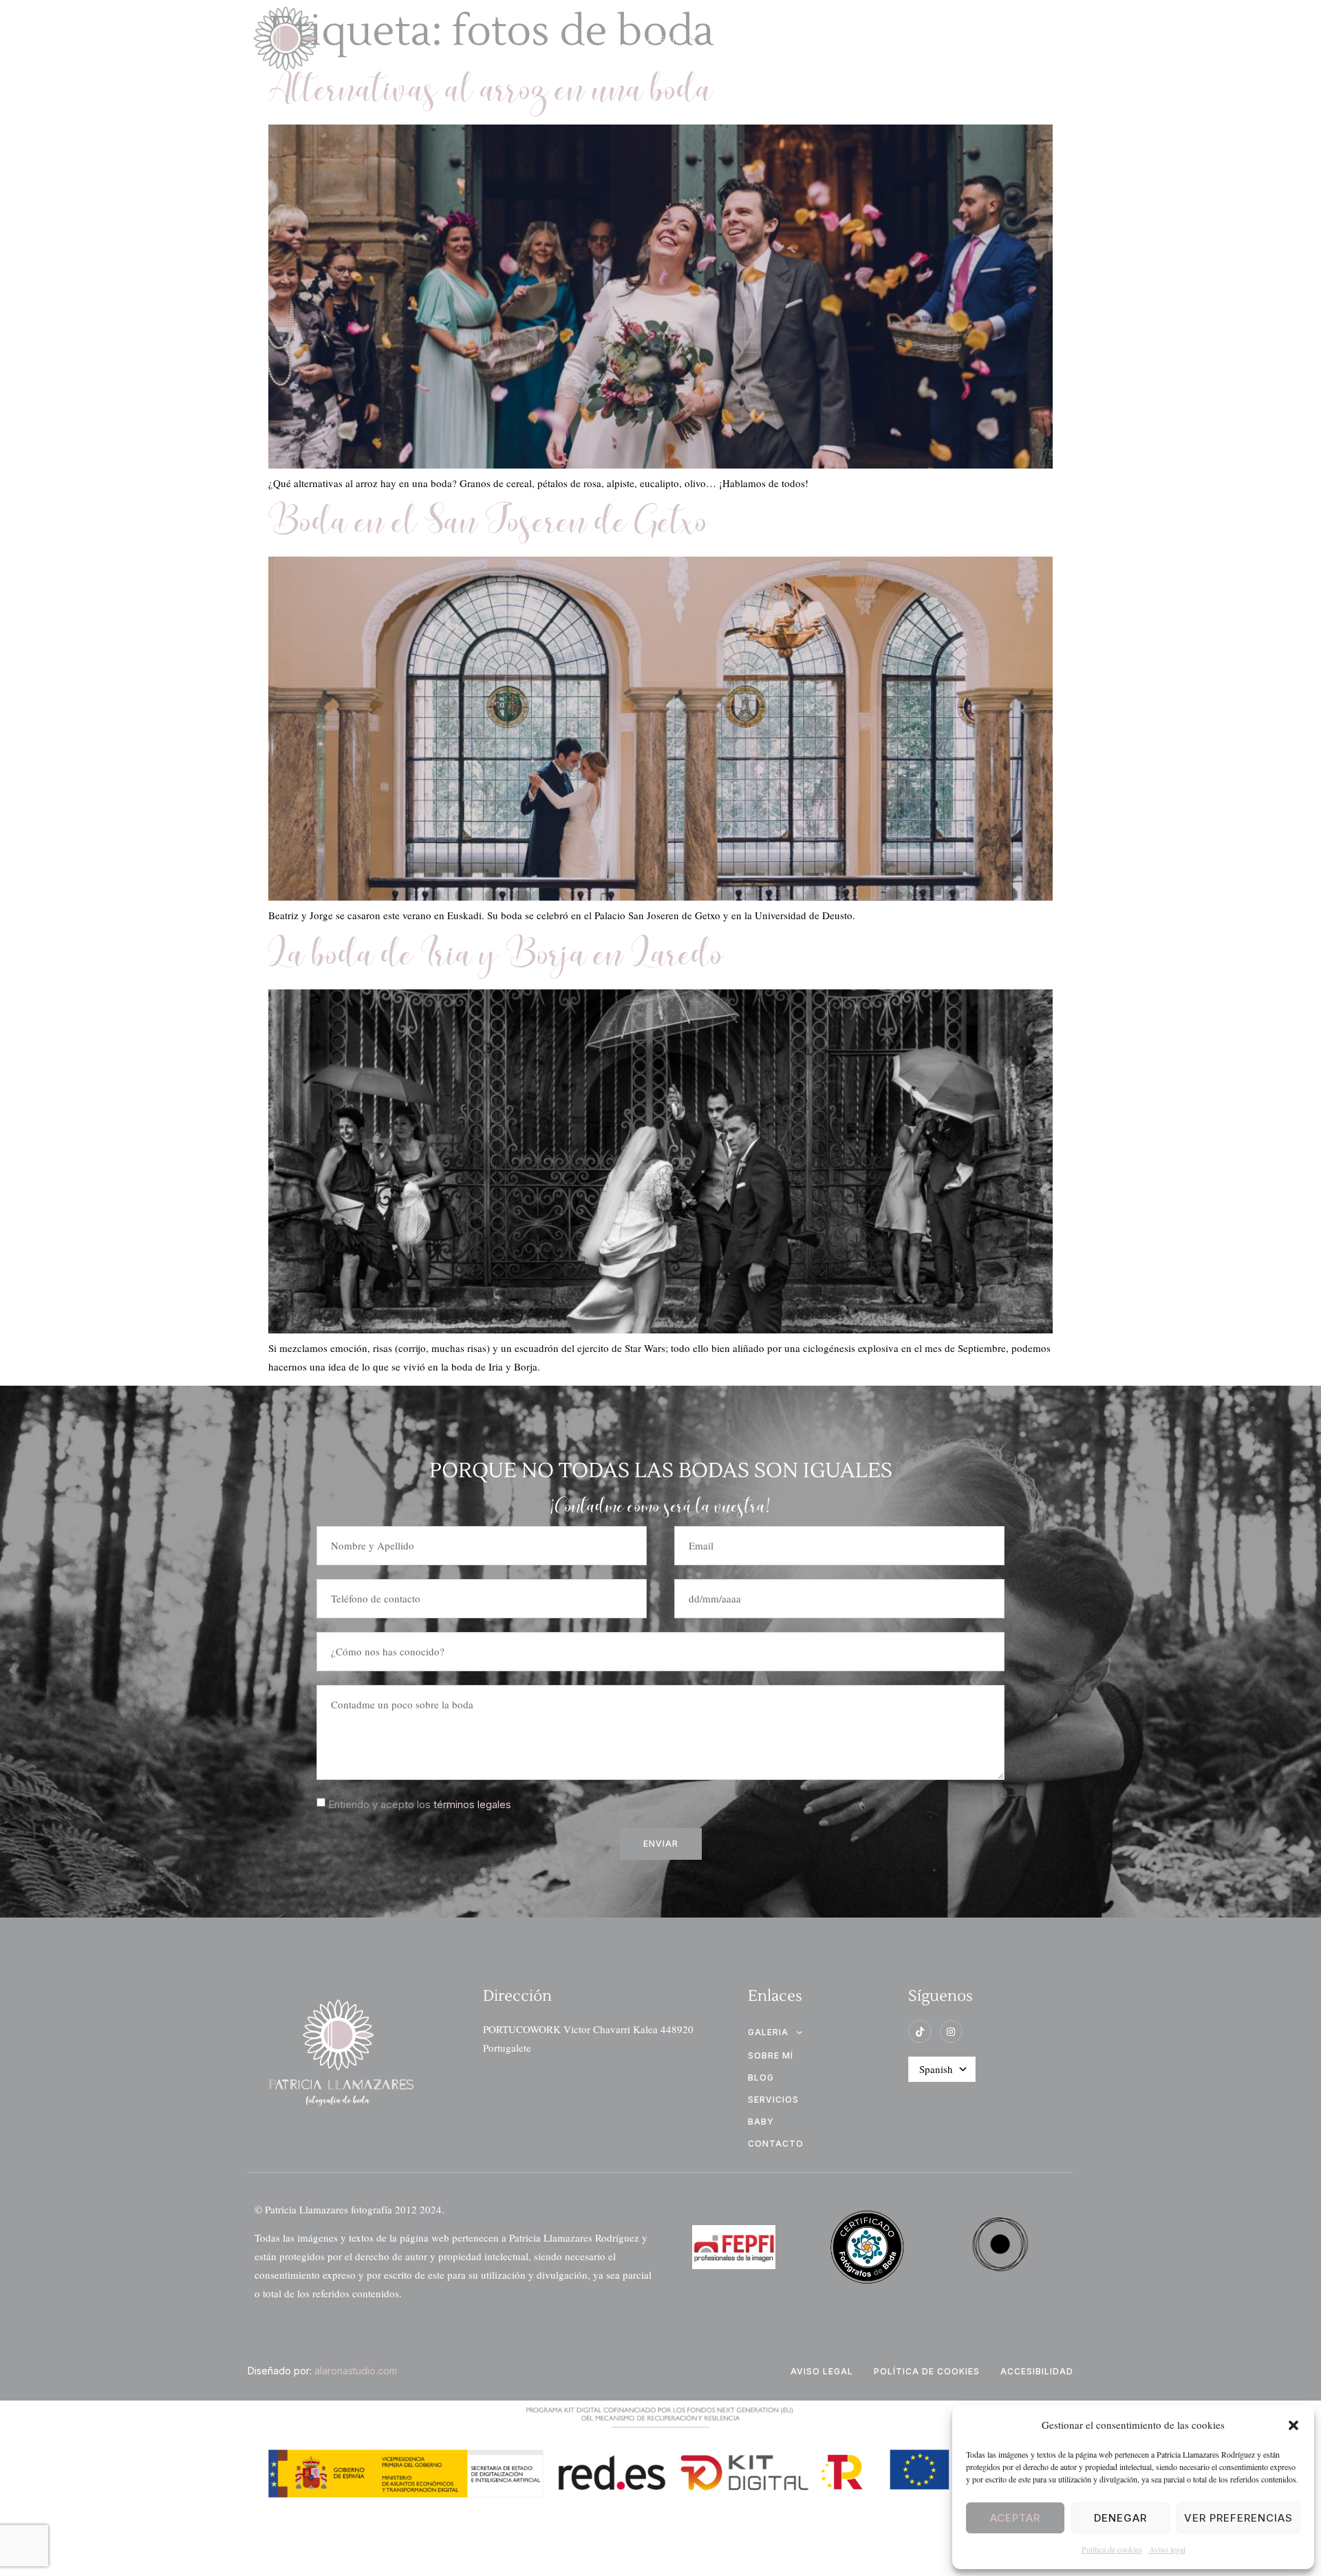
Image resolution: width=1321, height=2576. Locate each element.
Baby (761, 2122)
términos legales (472, 1804)
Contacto (1001, 39)
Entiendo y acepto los (420, 1804)
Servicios (909, 39)
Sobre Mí (822, 39)
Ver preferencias (1238, 2518)
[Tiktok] (920, 2032)
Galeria (661, 39)
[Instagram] (952, 2032)
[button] (1293, 2425)
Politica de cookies (1112, 2549)
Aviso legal (1167, 2549)
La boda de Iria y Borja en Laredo (496, 957)
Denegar (1120, 2518)
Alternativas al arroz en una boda (491, 92)
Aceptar (1015, 2518)
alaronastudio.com (356, 2371)
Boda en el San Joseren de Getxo (488, 524)
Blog (749, 39)
